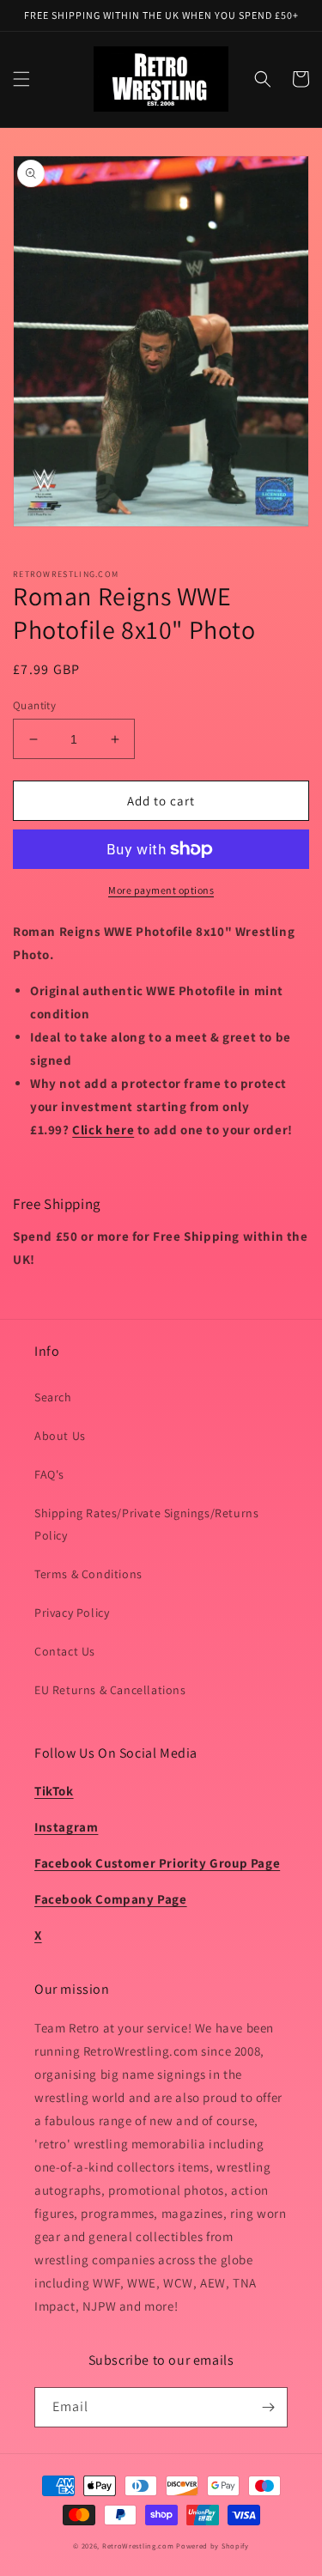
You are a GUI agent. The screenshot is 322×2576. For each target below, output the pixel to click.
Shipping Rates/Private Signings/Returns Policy (146, 1524)
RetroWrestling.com (138, 2546)
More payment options (161, 890)
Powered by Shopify (213, 2546)
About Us (60, 1436)
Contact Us (65, 1651)
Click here (103, 1130)
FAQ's (49, 1474)
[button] (21, 79)
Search (53, 1397)
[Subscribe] (268, 2407)
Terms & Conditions (88, 1574)
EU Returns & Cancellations (110, 1690)
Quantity (34, 705)
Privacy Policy (72, 1613)
